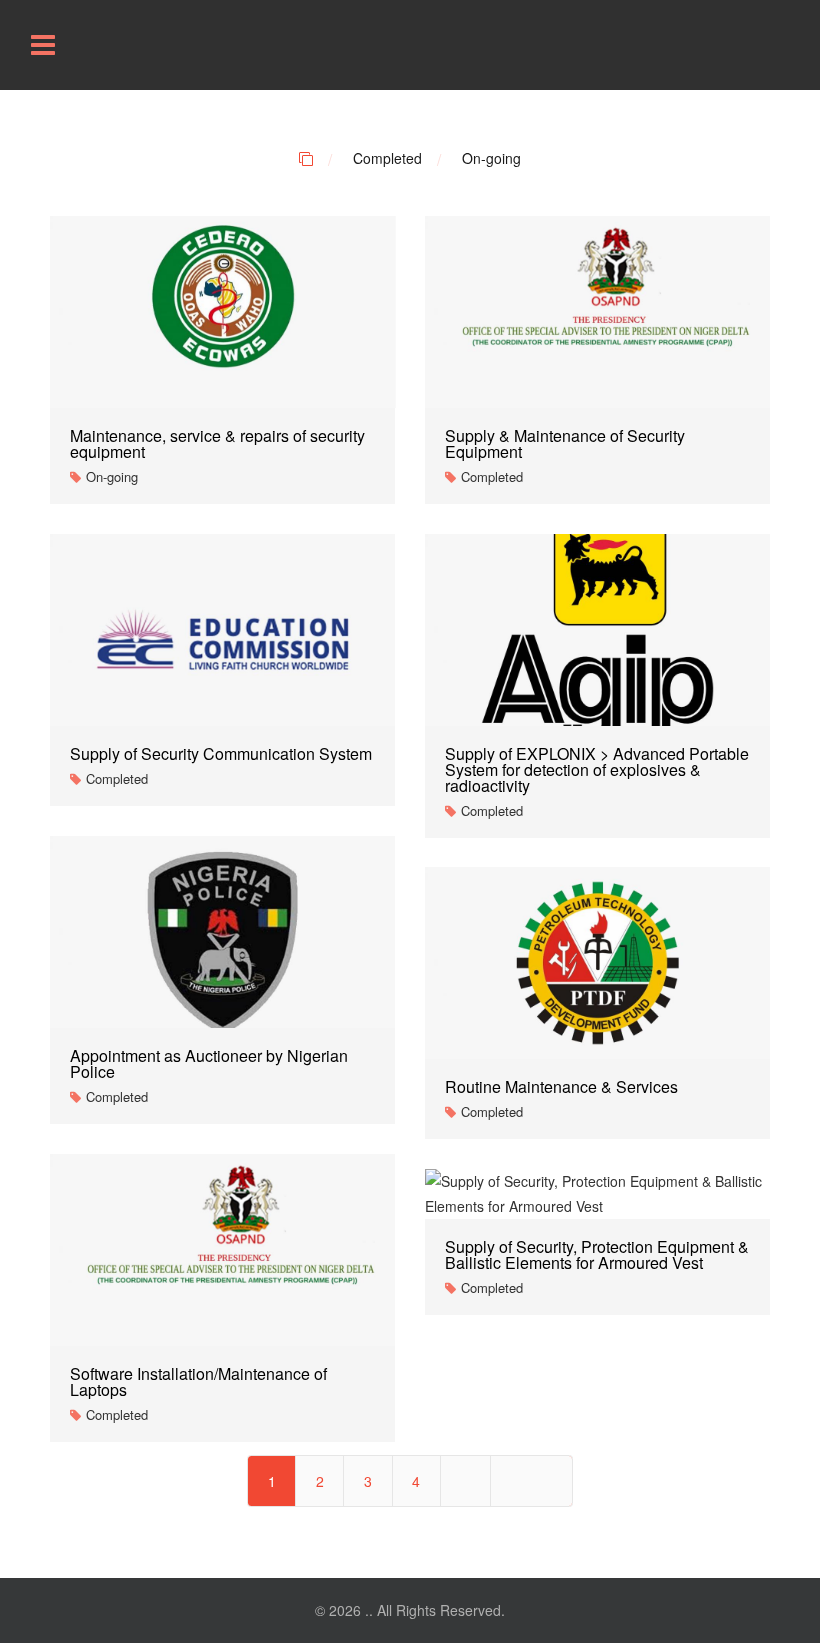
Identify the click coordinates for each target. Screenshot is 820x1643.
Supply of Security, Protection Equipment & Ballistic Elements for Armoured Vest (597, 1254)
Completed (387, 158)
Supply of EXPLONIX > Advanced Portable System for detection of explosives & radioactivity (597, 769)
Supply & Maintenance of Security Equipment (565, 443)
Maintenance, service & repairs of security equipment (217, 443)
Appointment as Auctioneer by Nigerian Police (209, 1063)
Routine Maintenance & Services (561, 1086)
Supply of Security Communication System (221, 753)
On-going (491, 158)
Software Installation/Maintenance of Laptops (198, 1381)
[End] (531, 1481)
